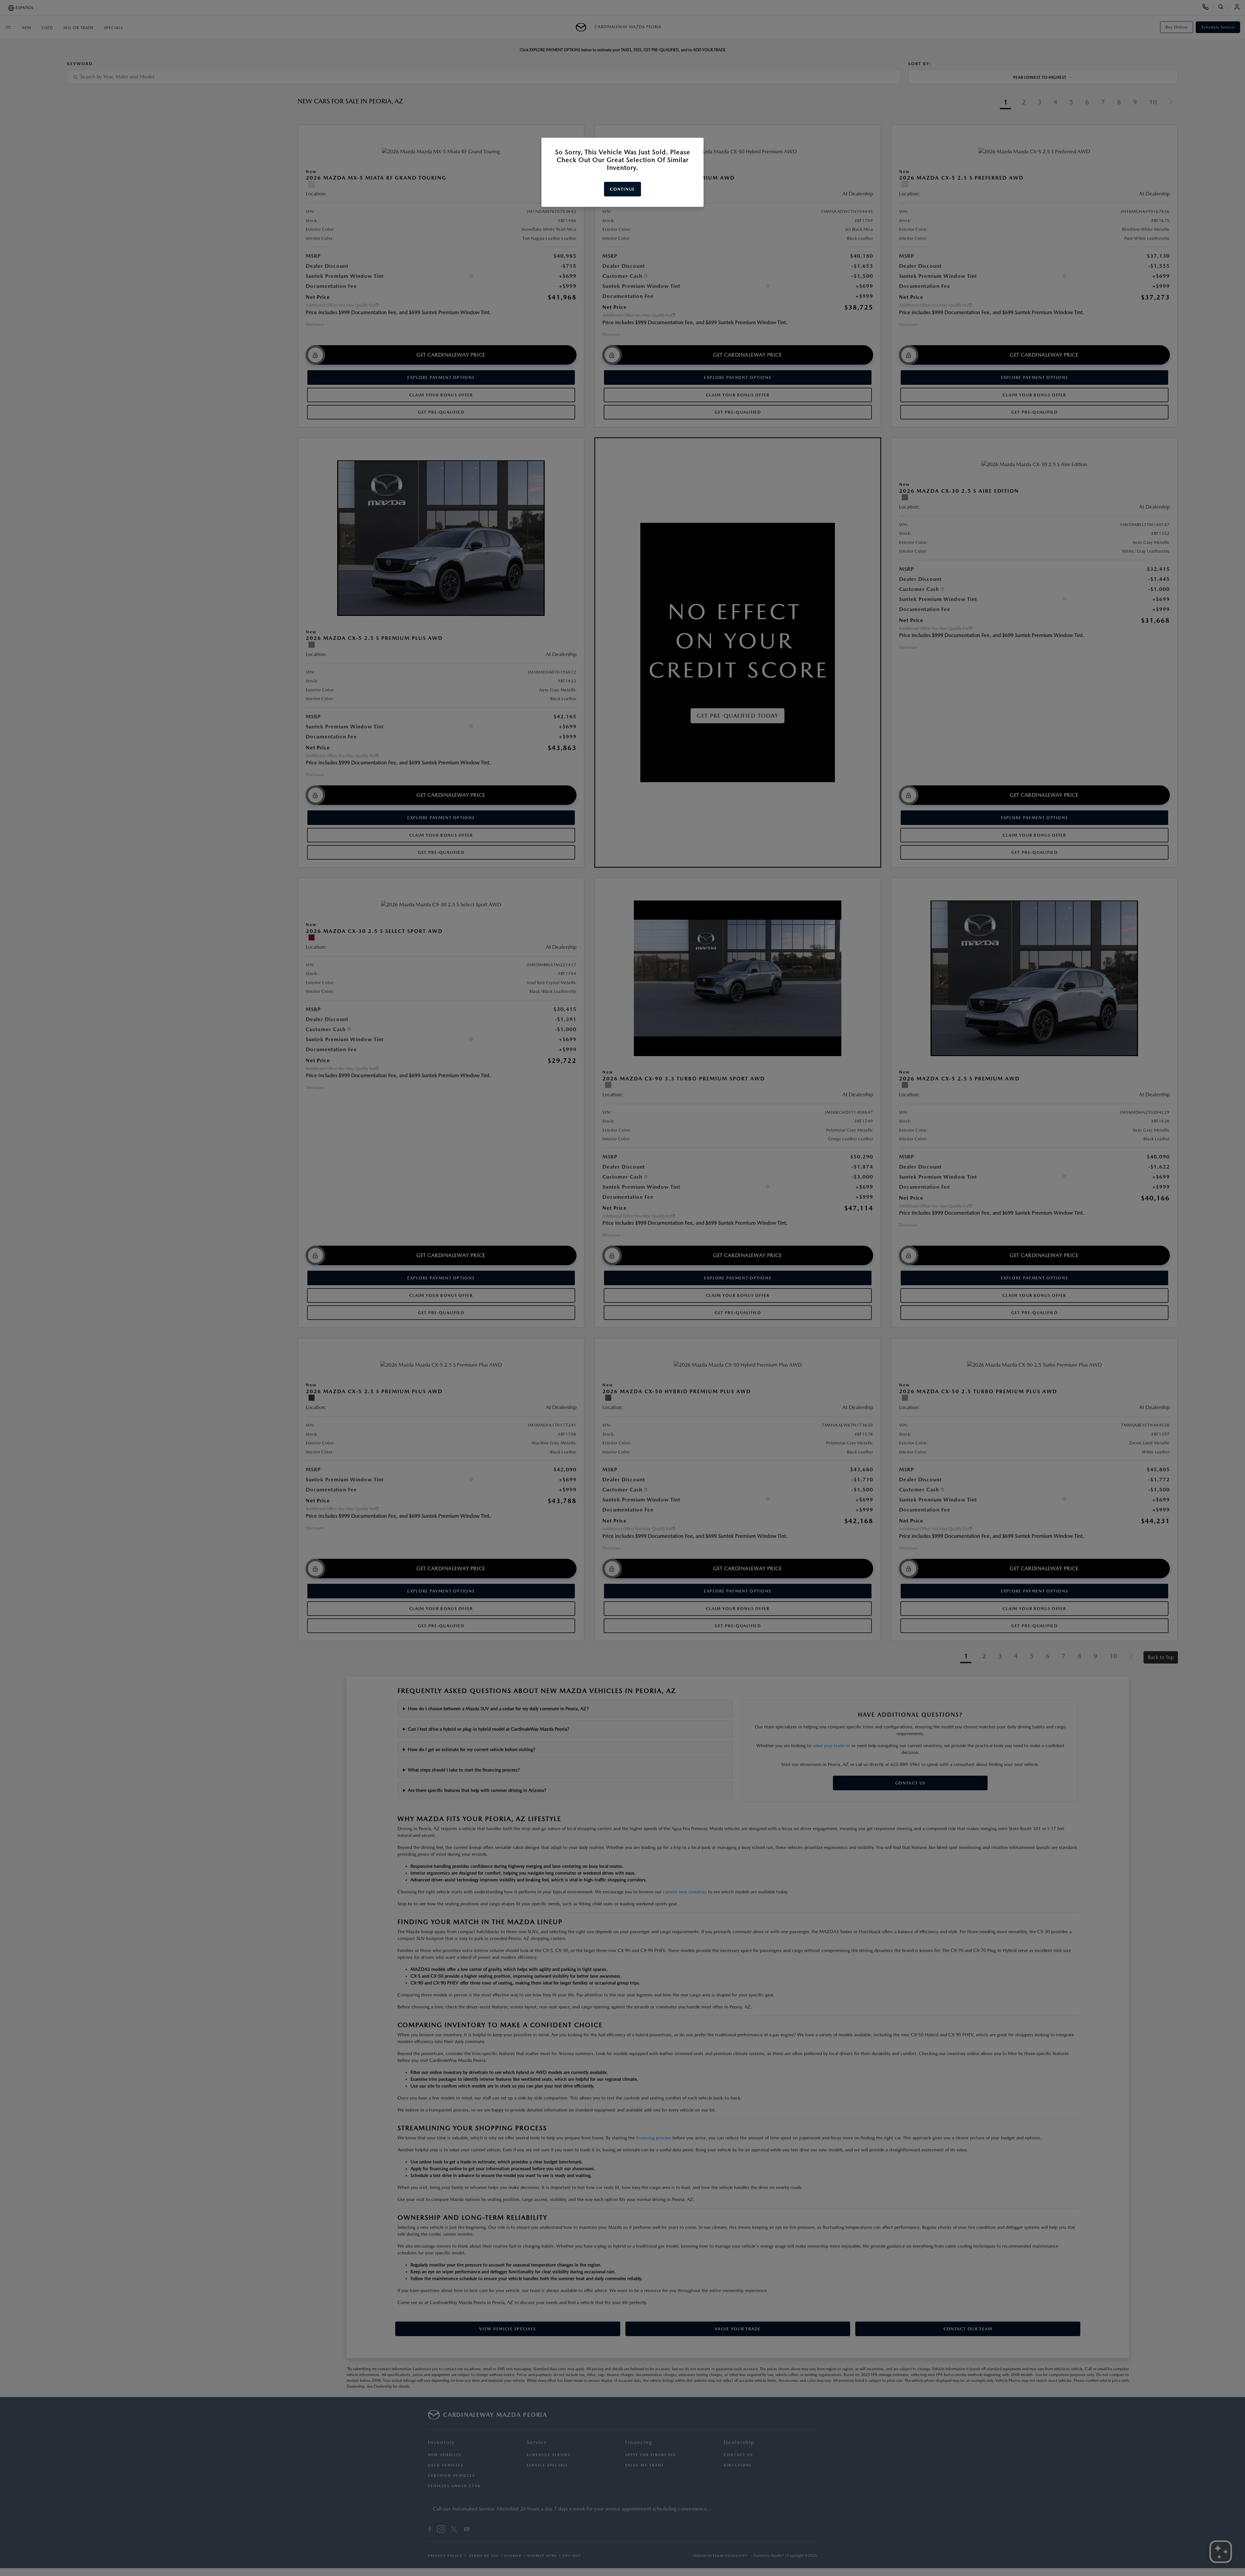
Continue (622, 189)
